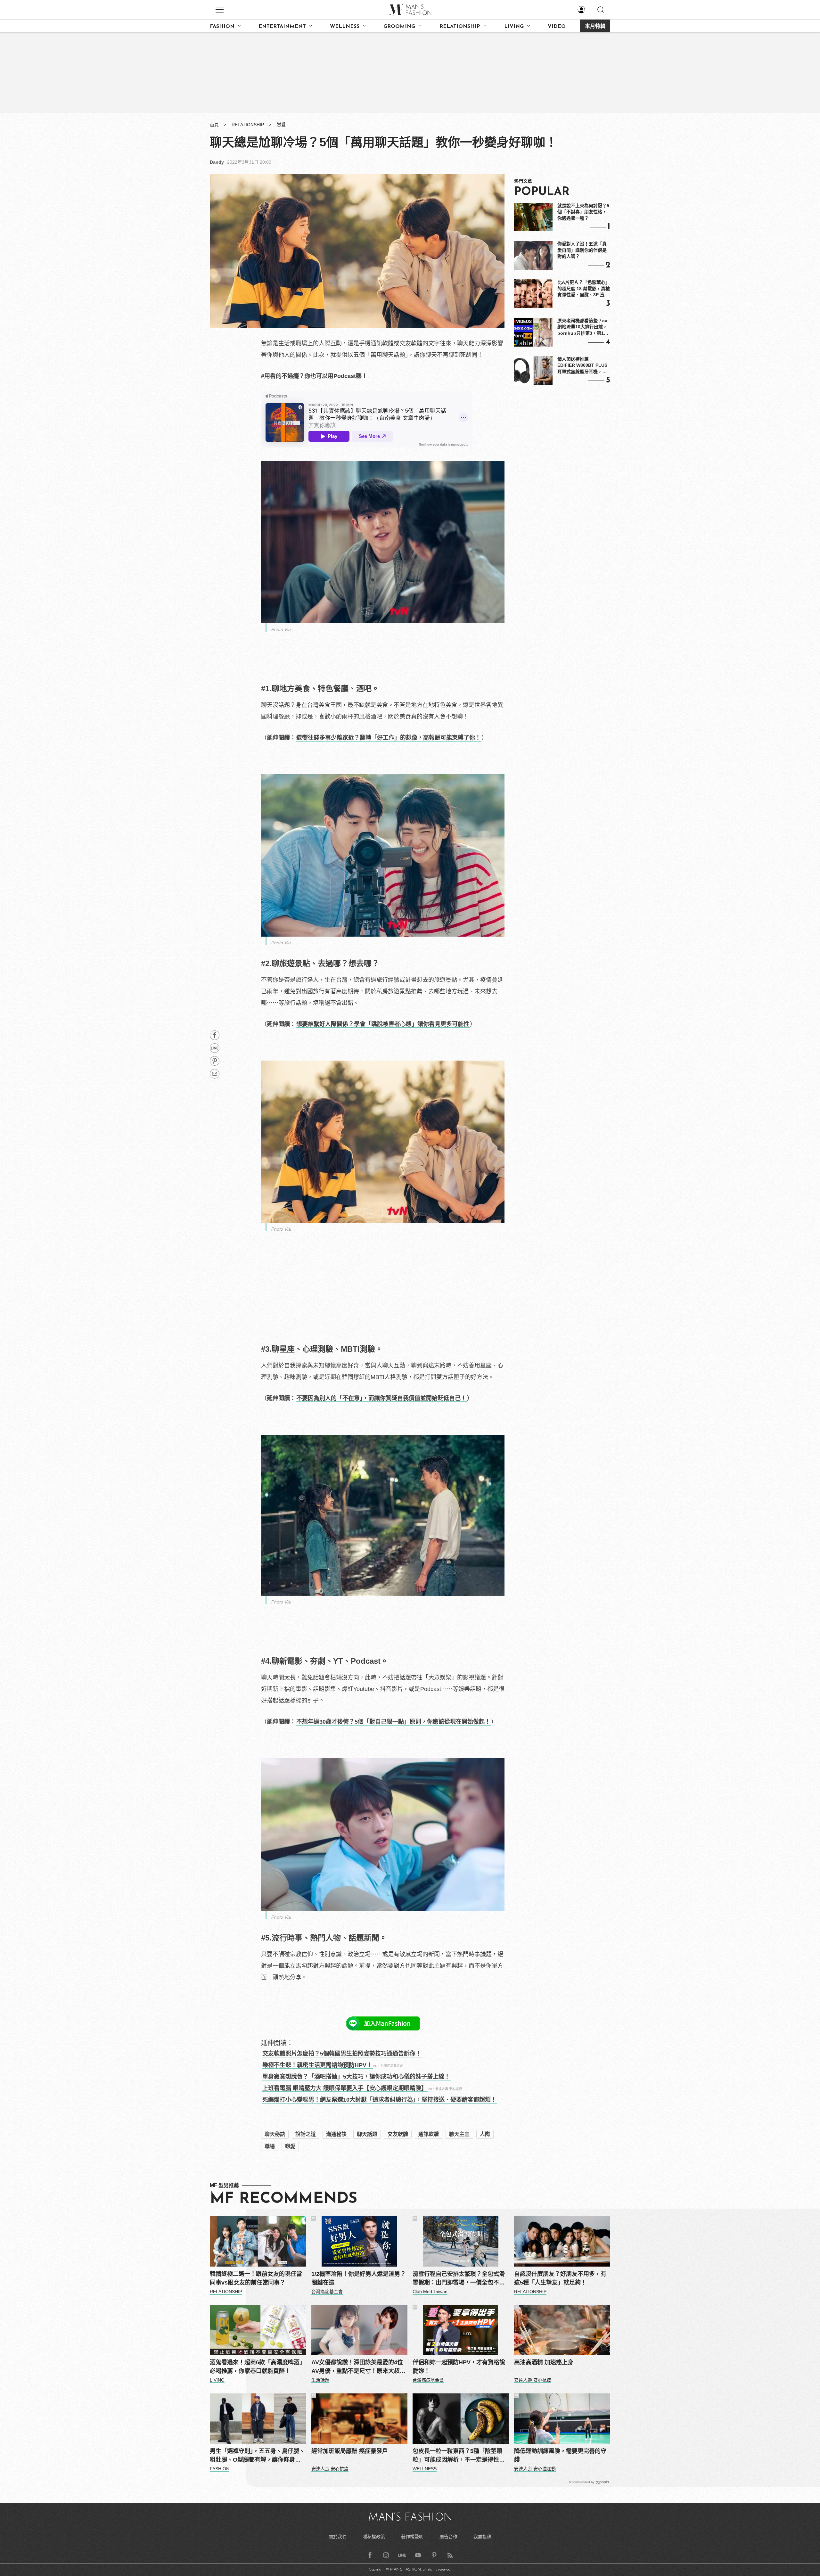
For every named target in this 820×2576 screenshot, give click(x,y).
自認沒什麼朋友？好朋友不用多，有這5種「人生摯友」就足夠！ (560, 2278)
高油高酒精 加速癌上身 (544, 2362)
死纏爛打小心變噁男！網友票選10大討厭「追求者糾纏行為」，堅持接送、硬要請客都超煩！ (379, 2100)
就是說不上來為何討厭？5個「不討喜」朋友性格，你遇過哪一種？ (583, 212)
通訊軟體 (429, 2134)
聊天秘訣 (275, 2134)
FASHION (222, 27)
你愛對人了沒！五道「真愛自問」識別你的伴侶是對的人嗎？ (582, 250)
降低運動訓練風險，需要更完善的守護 (560, 2455)
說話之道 (306, 2134)
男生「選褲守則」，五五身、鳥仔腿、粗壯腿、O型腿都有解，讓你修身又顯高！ (257, 2456)
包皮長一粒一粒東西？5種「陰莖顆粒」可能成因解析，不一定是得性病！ (457, 2456)
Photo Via (281, 629)
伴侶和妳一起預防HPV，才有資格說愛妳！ (459, 2367)
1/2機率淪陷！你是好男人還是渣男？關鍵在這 (359, 2278)
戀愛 (281, 125)
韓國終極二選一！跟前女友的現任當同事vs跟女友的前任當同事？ (256, 2278)
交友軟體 (398, 2134)
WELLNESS (345, 27)
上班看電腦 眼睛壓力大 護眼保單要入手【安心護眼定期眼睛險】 (345, 2088)
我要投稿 (482, 2537)
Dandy (217, 162)
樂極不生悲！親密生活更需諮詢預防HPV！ (317, 2065)
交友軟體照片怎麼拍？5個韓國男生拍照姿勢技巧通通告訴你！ (342, 2054)
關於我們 (338, 2537)
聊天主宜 (459, 2134)
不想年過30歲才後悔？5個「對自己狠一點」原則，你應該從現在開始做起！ (393, 1722)
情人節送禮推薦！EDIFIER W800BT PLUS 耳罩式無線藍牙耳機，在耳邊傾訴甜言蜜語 (582, 366)
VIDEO (557, 27)
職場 (270, 2146)
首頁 (214, 125)
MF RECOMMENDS (283, 2199)
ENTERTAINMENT (282, 27)
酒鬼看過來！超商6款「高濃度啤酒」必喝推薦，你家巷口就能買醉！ (258, 2367)
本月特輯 (595, 27)
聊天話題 (367, 2134)
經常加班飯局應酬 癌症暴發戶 (350, 2451)
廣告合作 (448, 2537)
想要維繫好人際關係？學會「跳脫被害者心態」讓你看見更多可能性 (383, 1024)
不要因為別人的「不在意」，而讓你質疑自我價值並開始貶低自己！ (381, 1398)
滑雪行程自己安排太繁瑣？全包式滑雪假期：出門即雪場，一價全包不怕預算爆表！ (459, 2279)
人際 (485, 2134)
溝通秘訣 (336, 2134)
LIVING (514, 27)
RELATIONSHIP (460, 27)
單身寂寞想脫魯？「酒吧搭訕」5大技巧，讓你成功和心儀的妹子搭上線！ (356, 2077)
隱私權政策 (374, 2537)
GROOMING (399, 27)
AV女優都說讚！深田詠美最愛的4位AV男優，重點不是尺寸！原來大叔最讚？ (358, 2367)
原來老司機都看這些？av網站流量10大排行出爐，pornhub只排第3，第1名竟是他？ (583, 327)
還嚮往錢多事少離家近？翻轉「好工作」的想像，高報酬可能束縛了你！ (389, 738)
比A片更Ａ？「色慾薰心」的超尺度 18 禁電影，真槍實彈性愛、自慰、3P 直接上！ (584, 289)
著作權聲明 (412, 2537)
